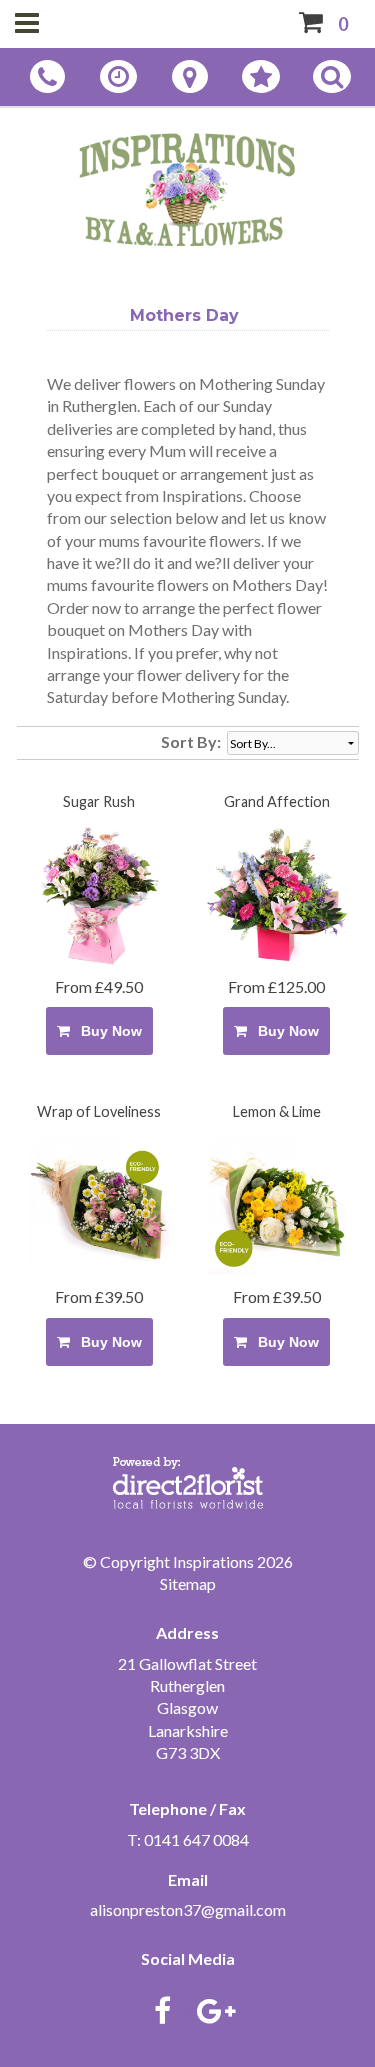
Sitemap (188, 1583)
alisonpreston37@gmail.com (188, 1909)
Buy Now (107, 1031)
